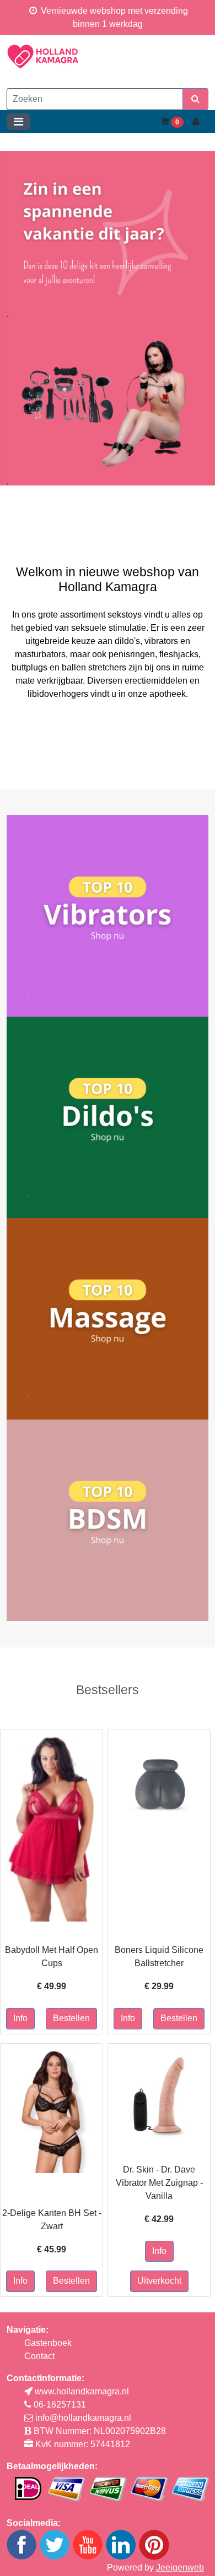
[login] (196, 122)
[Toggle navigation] (18, 122)
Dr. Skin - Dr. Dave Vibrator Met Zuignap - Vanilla (159, 2183)
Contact (39, 2356)
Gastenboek (48, 2343)
